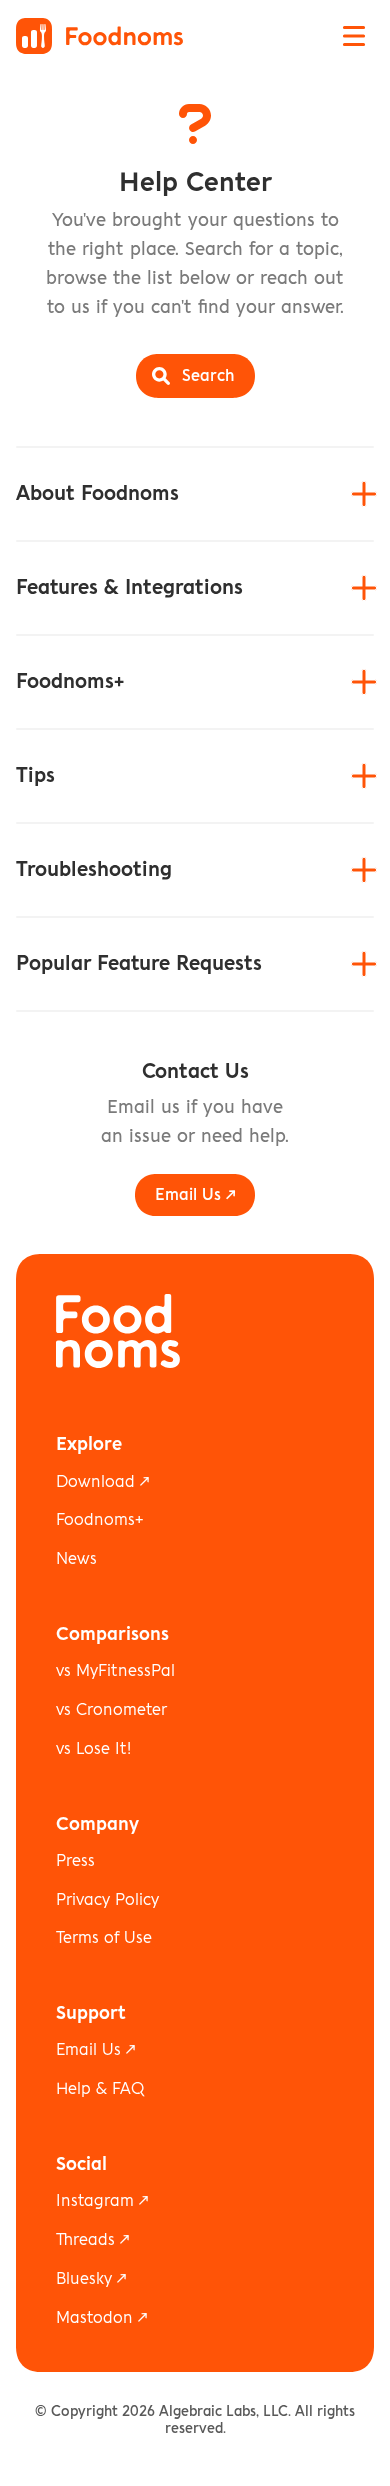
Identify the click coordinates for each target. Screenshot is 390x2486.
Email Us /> (195, 1195)
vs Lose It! (93, 1749)
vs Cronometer (111, 1710)
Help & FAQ (100, 2089)
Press (75, 1861)
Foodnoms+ (99, 1520)
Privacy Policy (107, 1900)
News (76, 1559)
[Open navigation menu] (354, 36)
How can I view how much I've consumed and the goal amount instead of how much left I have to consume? (191, 934)
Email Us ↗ (95, 2050)
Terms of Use (104, 1938)
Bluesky (84, 2279)
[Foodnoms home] (99, 36)
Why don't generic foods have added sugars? (187, 811)
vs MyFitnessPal (115, 1671)
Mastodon (94, 2318)
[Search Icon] (195, 376)
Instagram (95, 2201)
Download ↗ (102, 1482)
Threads (85, 2240)
